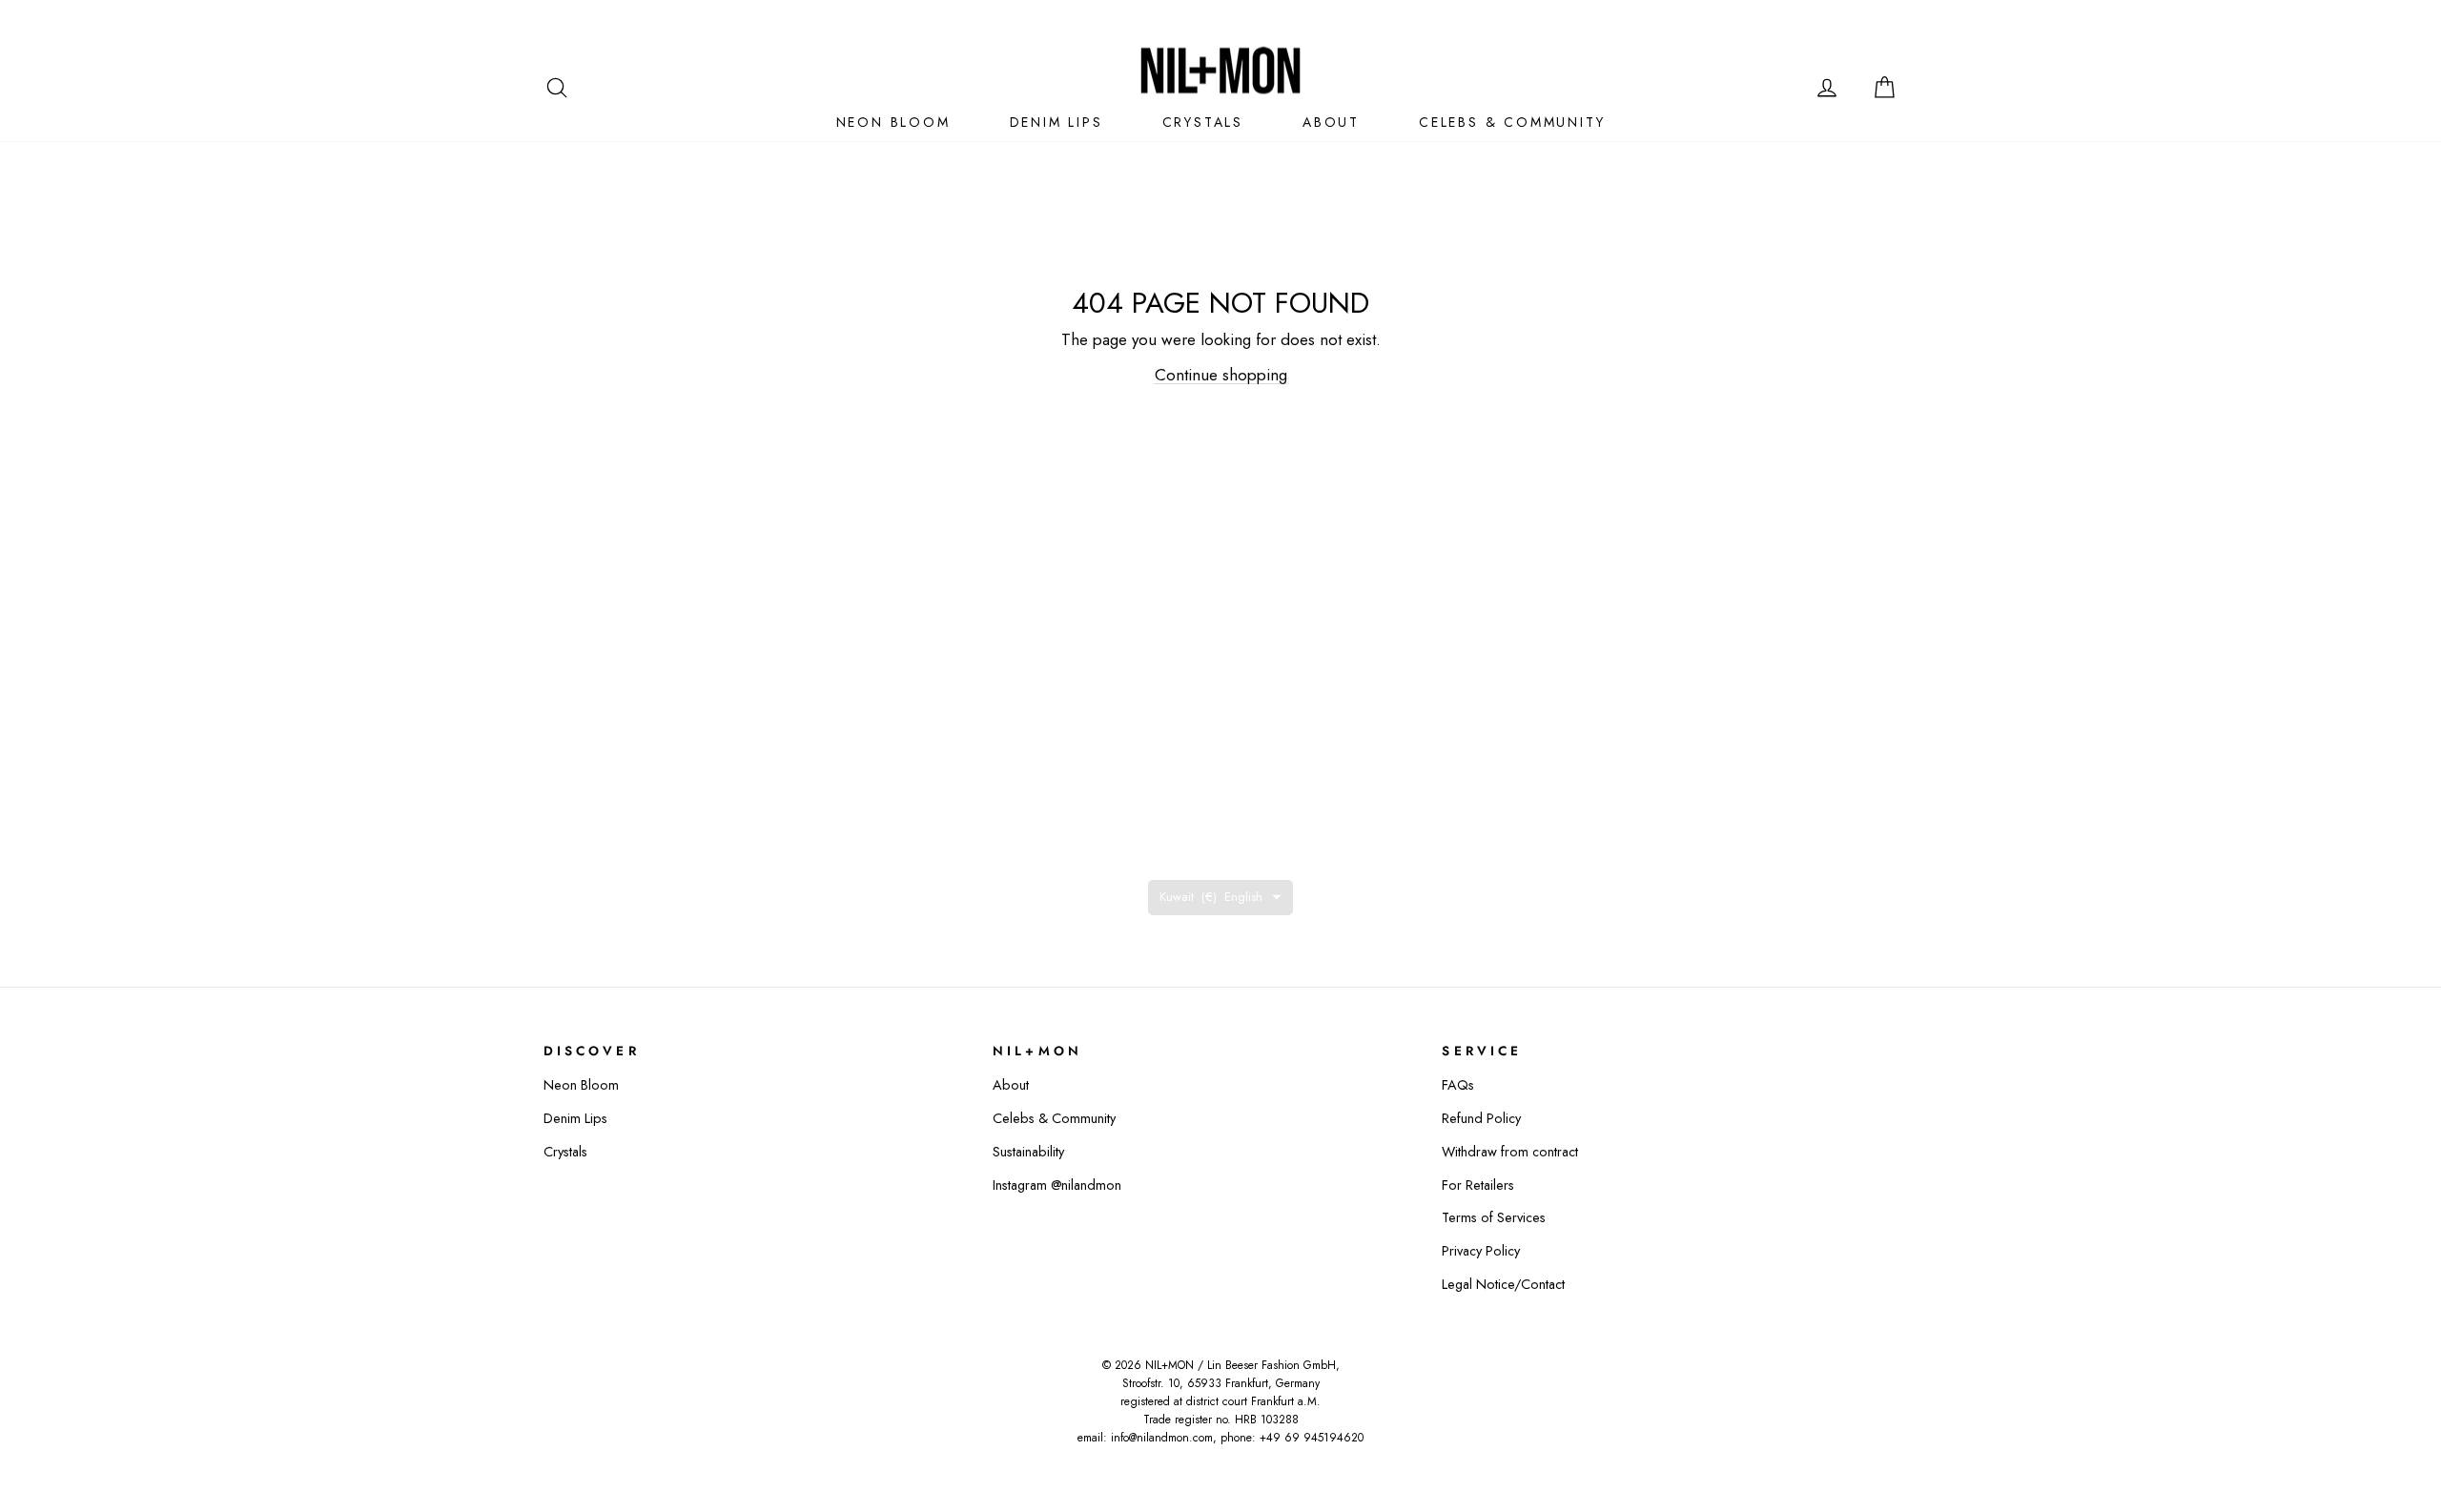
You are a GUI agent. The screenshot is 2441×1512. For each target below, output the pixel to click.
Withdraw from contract (1510, 1152)
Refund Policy (1481, 1118)
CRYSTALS (1203, 122)
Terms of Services (1494, 1217)
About (1011, 1085)
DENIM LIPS (1056, 122)
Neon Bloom (581, 1085)
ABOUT (1331, 122)
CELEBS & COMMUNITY (1512, 122)
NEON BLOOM (893, 122)
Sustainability (1028, 1152)
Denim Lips (575, 1118)
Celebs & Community (1054, 1118)
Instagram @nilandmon (1057, 1185)
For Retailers (1478, 1185)
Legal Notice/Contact (1503, 1284)
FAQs (1458, 1085)
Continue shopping (1221, 375)
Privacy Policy (1481, 1251)
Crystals (565, 1152)
